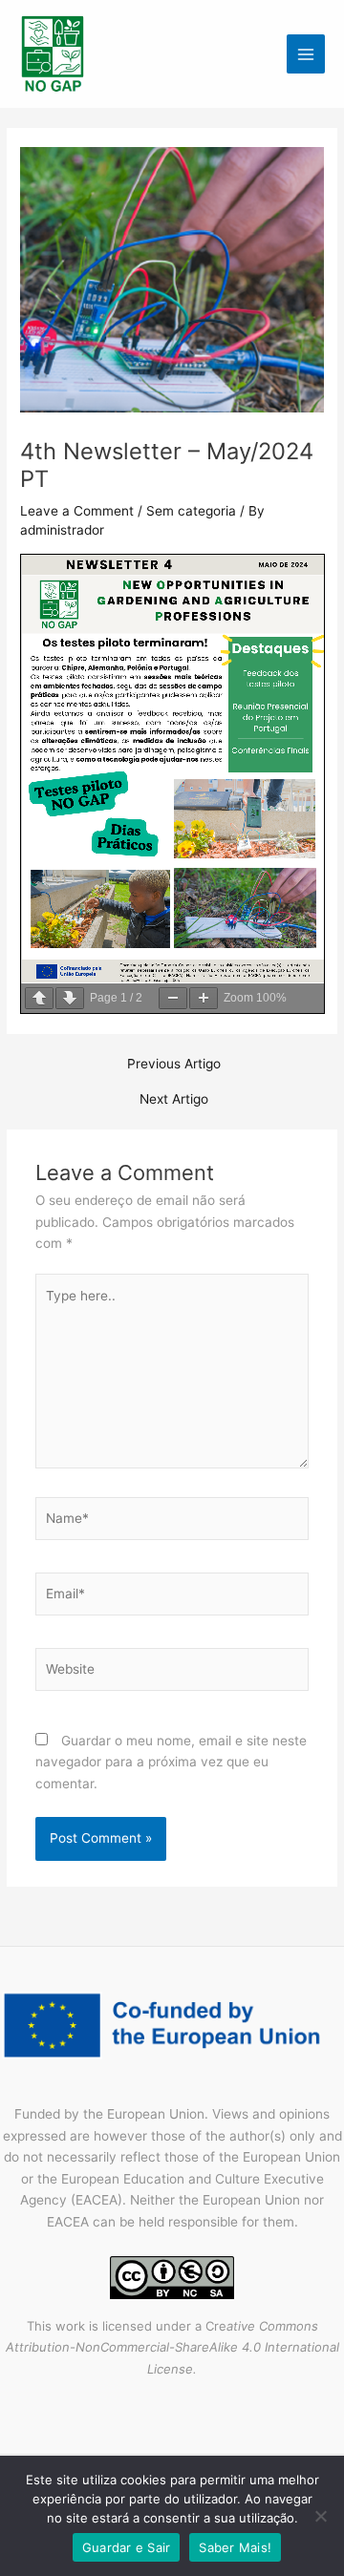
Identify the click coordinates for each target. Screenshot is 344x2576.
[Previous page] (39, 998)
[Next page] (70, 998)
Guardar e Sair (127, 2547)
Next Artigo (174, 1100)
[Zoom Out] (173, 998)
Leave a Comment (77, 511)
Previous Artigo (174, 1065)
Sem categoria (191, 511)
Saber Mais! (235, 2547)
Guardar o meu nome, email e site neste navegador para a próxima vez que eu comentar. (171, 1762)
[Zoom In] (204, 998)
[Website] (172, 1673)
